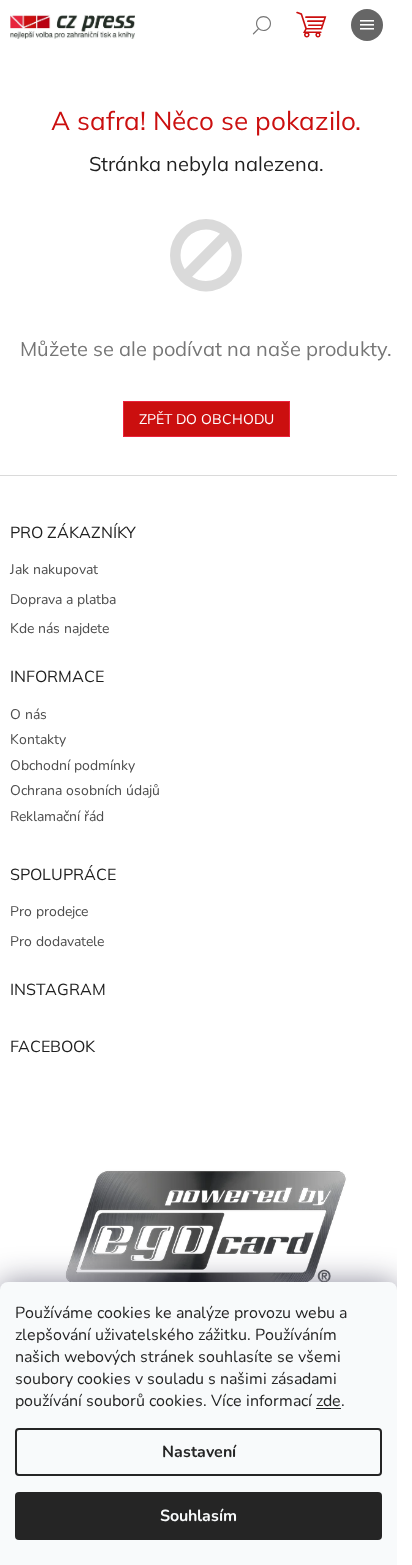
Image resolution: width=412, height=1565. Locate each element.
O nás (28, 714)
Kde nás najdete (59, 628)
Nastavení (199, 1452)
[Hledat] (262, 25)
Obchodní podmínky (72, 765)
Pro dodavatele (57, 941)
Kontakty (38, 739)
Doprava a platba (63, 599)
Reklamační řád (57, 816)
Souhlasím (198, 1516)
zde (328, 1401)
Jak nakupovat (54, 569)
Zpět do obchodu (206, 419)
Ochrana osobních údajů (85, 790)
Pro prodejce (49, 911)
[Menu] (367, 25)
